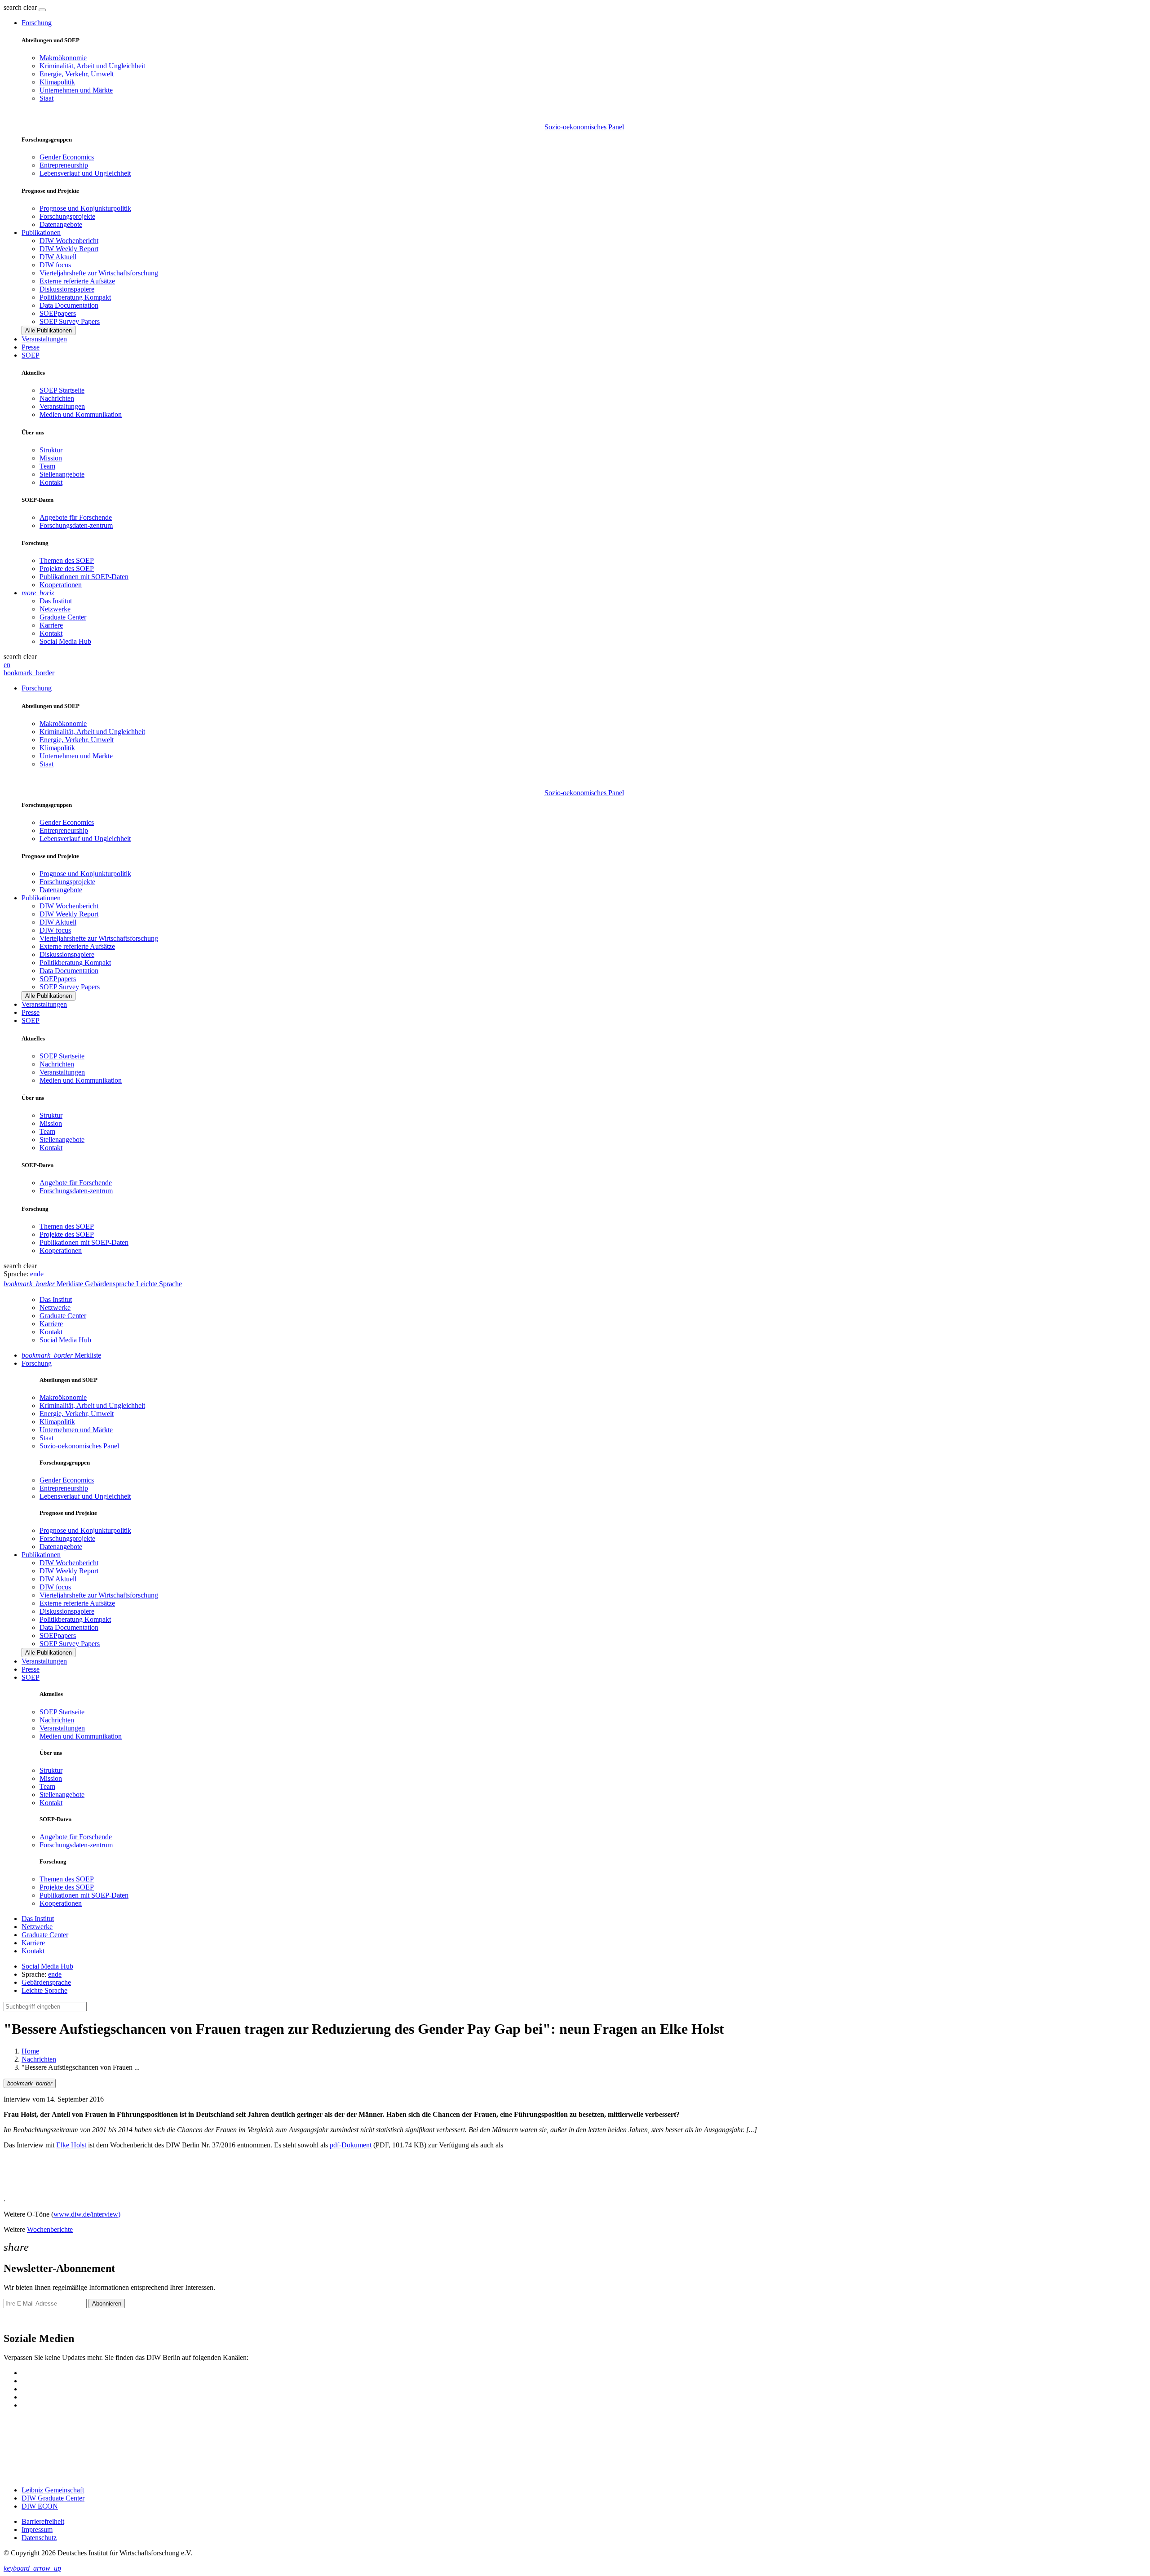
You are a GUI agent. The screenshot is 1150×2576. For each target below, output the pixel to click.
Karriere (51, 625)
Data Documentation (69, 305)
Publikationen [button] (41, 232)
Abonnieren (107, 2304)
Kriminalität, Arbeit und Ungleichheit (92, 66)
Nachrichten (57, 398)
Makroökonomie (63, 58)
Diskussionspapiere (67, 289)
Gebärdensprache (46, 1982)
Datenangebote (61, 224)
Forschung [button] (37, 23)
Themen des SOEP (67, 560)
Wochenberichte (50, 2229)
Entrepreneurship (64, 165)
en (7, 665)
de (40, 1274)
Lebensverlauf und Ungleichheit (85, 173)
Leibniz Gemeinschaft (53, 2490)
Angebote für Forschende (76, 517)
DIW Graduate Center (53, 2498)
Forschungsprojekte (67, 216)
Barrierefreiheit (43, 2521)
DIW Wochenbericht (69, 241)
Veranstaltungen (44, 339)
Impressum (37, 2530)
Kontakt (51, 482)
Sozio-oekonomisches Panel (584, 127)
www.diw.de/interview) (87, 2214)
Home (30, 2051)
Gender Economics (67, 157)
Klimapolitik (57, 82)
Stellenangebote (62, 474)
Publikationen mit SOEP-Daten (84, 577)
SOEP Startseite (62, 390)
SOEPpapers (58, 313)
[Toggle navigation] (42, 10)
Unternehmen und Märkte (76, 90)
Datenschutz (39, 2538)
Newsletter (19, 2319)
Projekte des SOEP (67, 569)
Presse (31, 347)
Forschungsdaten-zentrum (76, 525)
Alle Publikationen (49, 330)
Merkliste (61, 1355)
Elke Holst (71, 2145)
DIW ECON (40, 2506)
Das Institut (56, 601)
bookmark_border (29, 673)
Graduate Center (63, 617)
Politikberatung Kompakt (75, 297)
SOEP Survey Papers (70, 321)
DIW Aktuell (58, 257)
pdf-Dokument (351, 2145)
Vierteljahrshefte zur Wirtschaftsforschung (99, 273)
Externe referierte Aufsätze (77, 281)
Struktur (51, 450)
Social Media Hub (65, 641)
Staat (46, 98)
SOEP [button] (31, 355)
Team (47, 466)
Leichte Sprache (44, 1990)
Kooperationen (61, 585)
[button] (21, 7)
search (13, 7)
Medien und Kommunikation (81, 414)
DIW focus (55, 265)
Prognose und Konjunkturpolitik (85, 208)
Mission (51, 458)
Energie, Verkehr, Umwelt (77, 74)
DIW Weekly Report (69, 249)
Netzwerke (55, 609)
